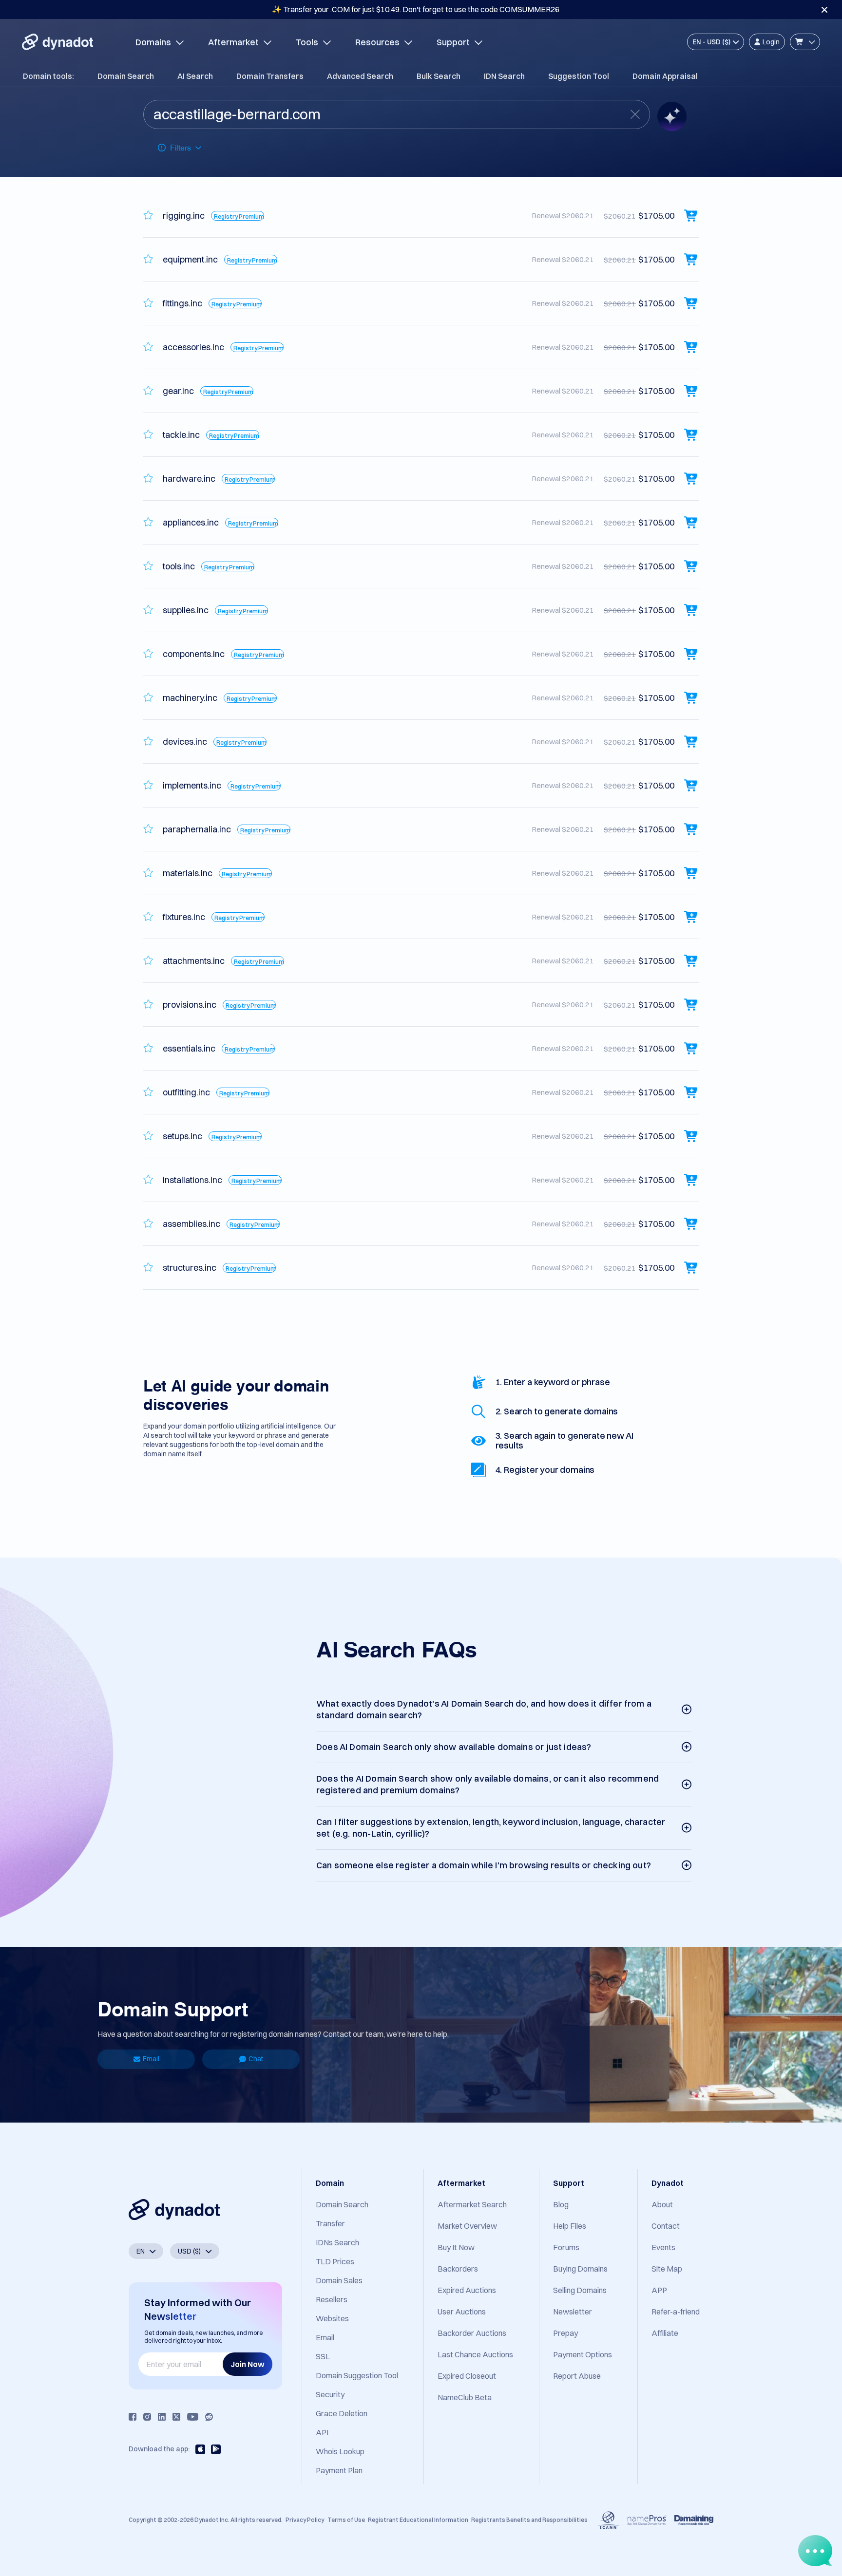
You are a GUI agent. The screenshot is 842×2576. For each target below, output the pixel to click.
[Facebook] (133, 2417)
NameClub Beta (465, 2397)
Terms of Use (346, 2520)
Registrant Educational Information (418, 2520)
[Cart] (805, 42)
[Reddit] (209, 2417)
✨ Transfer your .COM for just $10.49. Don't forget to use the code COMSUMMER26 (416, 9)
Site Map (667, 2269)
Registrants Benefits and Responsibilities (529, 2520)
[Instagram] (147, 2417)
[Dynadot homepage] (57, 42)
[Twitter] (176, 2417)
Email (151, 2059)
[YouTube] (193, 2417)
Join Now (248, 2364)
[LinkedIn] (162, 2417)
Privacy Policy (305, 2520)
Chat (256, 2059)
